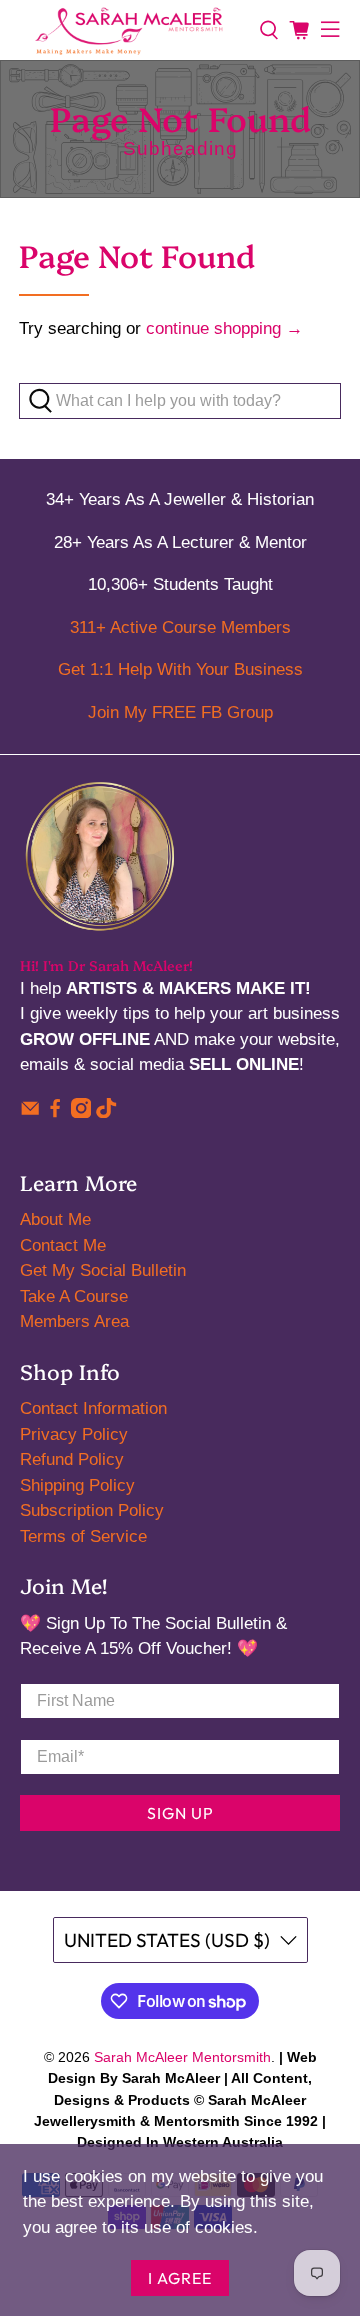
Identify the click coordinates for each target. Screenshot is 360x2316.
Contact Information (93, 1408)
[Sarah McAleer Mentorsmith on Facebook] (55, 1112)
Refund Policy (72, 1459)
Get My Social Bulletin (103, 1270)
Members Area (74, 1321)
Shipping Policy (77, 1485)
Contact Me (63, 1245)
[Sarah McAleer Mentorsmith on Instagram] (81, 1112)
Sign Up (180, 1813)
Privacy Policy (74, 1434)
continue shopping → (224, 328)
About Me (55, 1219)
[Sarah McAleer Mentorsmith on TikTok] (106, 1112)
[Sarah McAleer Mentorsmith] (129, 30)
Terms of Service (83, 1536)
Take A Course (74, 1296)
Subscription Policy (92, 1510)
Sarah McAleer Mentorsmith (182, 2057)
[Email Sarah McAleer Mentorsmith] (30, 1112)
